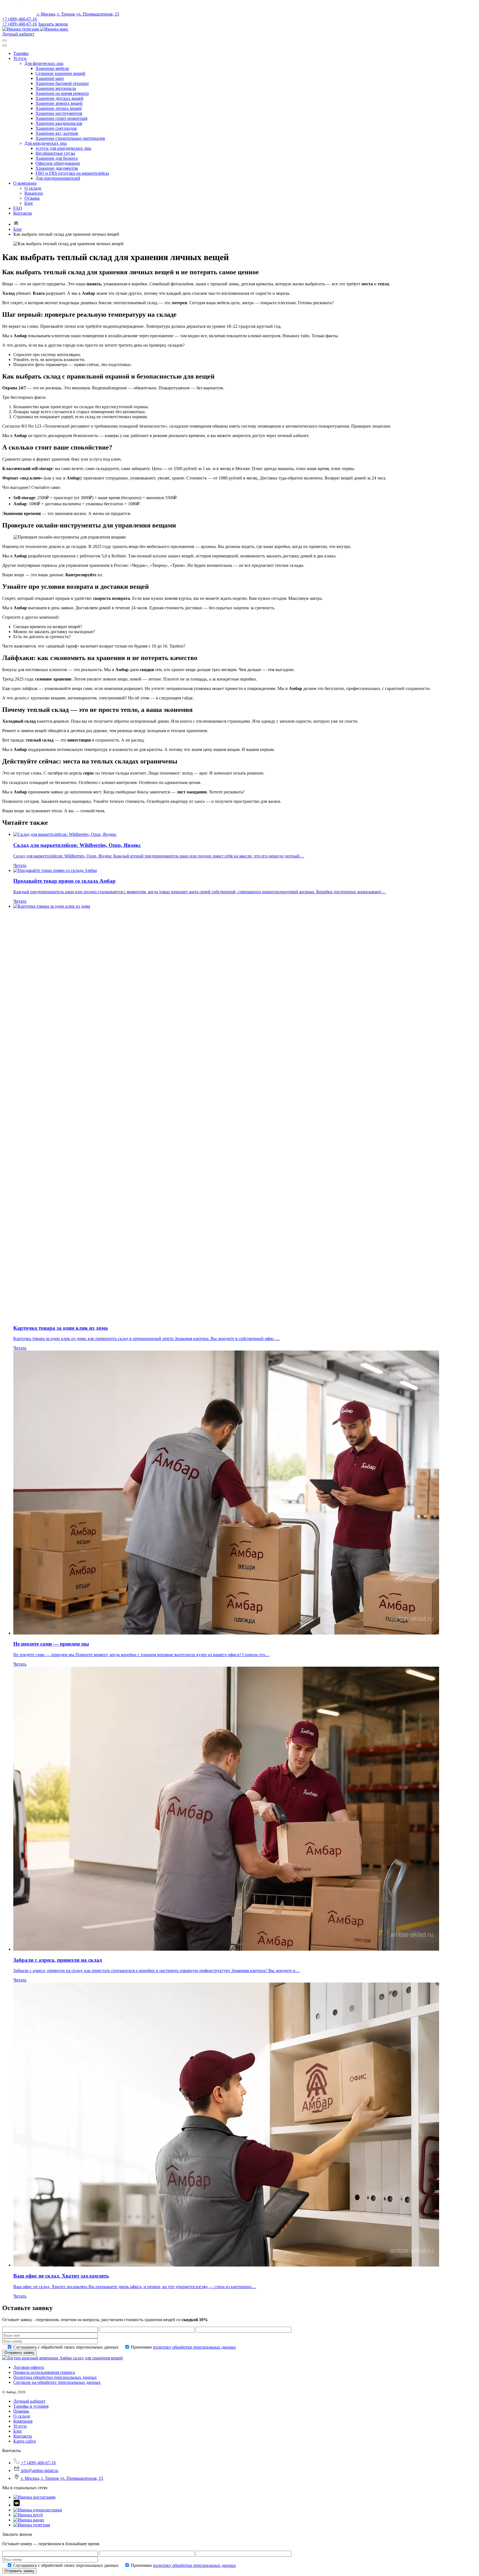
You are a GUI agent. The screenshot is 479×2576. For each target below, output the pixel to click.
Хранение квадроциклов (59, 123)
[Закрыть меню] (4, 45)
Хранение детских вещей (59, 98)
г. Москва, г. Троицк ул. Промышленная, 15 (78, 14)
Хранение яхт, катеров (57, 133)
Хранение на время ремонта (62, 93)
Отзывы (32, 198)
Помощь (21, 2411)
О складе (33, 188)
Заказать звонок (53, 24)
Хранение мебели (52, 68)
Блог (29, 203)
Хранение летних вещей (59, 108)
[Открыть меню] (4, 40)
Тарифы (21, 53)
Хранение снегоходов (56, 128)
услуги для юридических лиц (63, 148)
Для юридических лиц (46, 143)
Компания (23, 2421)
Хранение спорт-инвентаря (61, 118)
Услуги (20, 58)
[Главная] (16, 224)
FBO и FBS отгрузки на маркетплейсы (72, 173)
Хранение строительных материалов (70, 138)
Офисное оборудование (58, 163)
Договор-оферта (29, 2367)
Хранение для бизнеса (57, 158)
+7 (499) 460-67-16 (20, 19)
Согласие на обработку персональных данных (57, 2382)
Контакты (23, 213)
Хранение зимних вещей (59, 103)
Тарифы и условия (31, 2406)
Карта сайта (25, 2441)
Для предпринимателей (58, 178)
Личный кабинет (18, 34)
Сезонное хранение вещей (60, 73)
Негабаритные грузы (55, 153)
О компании (25, 183)
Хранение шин (50, 78)
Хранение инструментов (59, 113)
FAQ (18, 208)
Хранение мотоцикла (56, 88)
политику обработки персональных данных (194, 2347)
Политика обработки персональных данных (55, 2377)
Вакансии (34, 193)
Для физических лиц (44, 63)
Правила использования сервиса (44, 2372)
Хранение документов (57, 168)
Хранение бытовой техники (62, 83)
